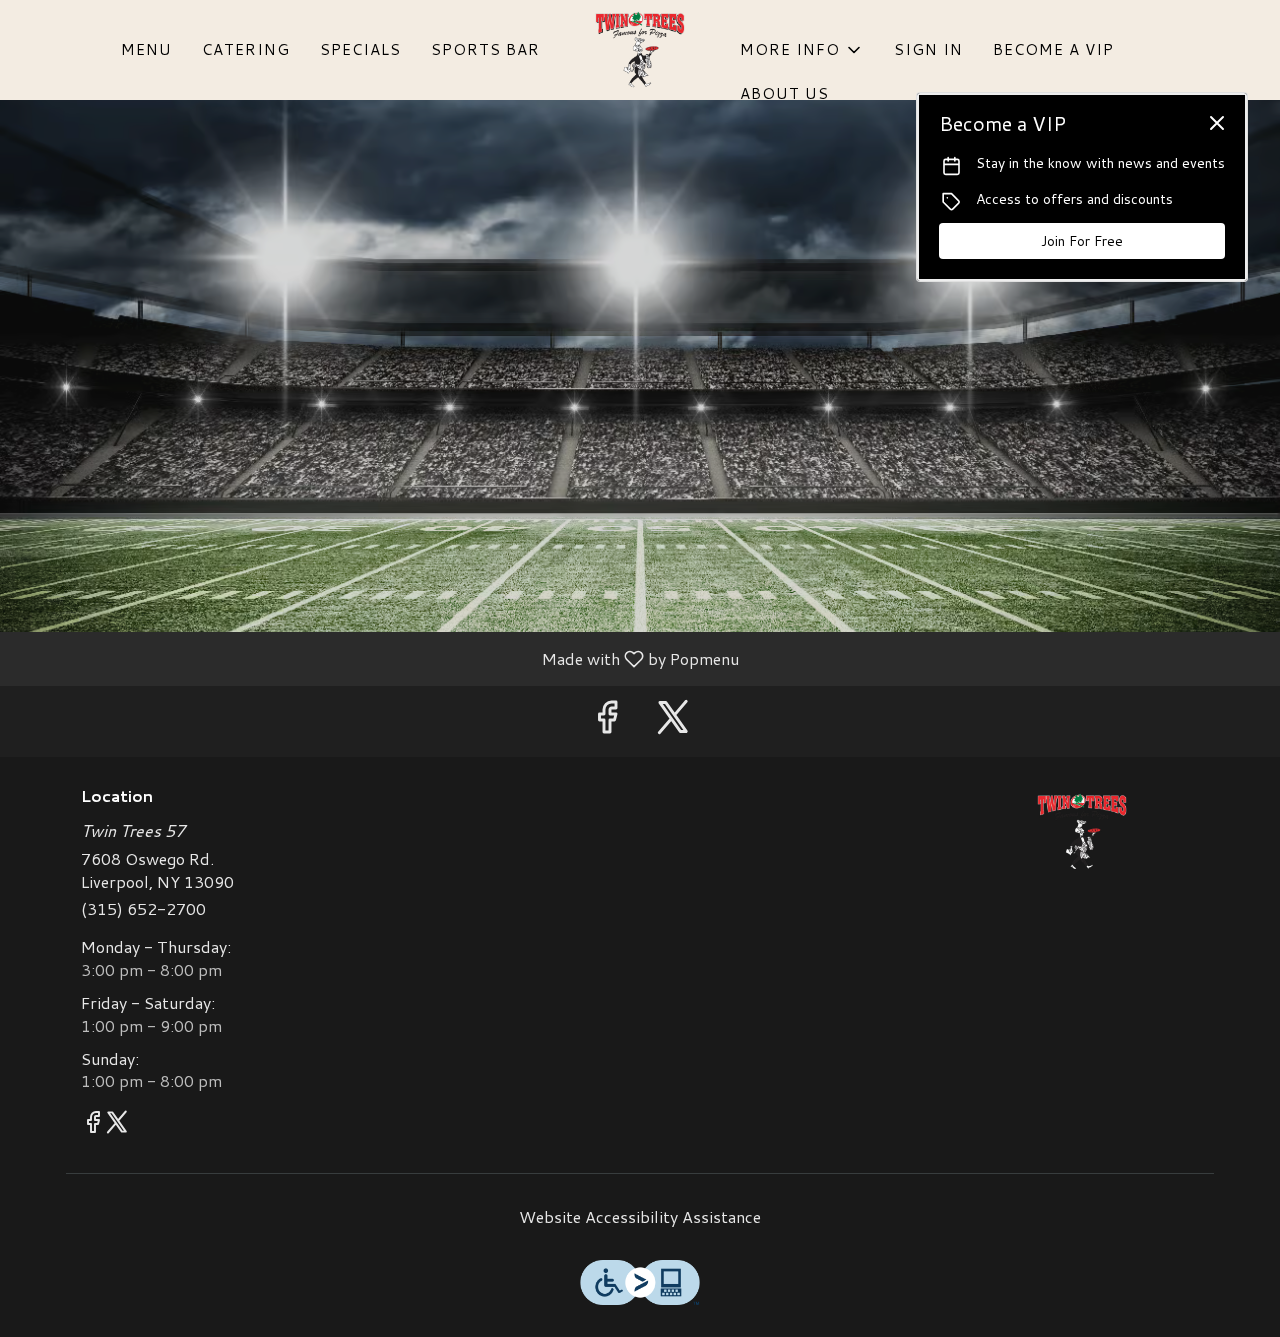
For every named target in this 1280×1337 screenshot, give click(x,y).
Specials (360, 49)
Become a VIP (1053, 49)
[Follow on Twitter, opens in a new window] (673, 721)
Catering (246, 49)
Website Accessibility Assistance (640, 1217)
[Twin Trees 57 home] (640, 50)
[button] (802, 50)
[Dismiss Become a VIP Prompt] (1217, 123)
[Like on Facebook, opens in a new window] (607, 721)
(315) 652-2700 (143, 909)
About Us (784, 93)
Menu (146, 49)
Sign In (928, 49)
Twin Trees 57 (1082, 832)
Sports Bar (485, 49)
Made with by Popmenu (377, 658)
